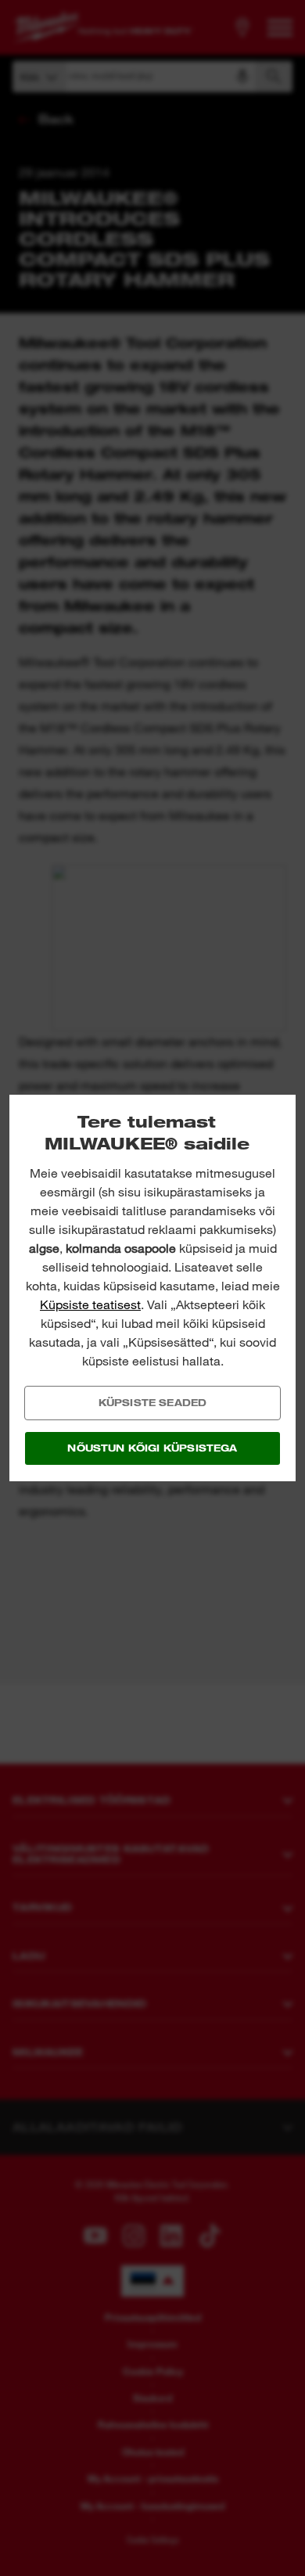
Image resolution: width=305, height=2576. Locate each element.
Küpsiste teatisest (90, 1305)
